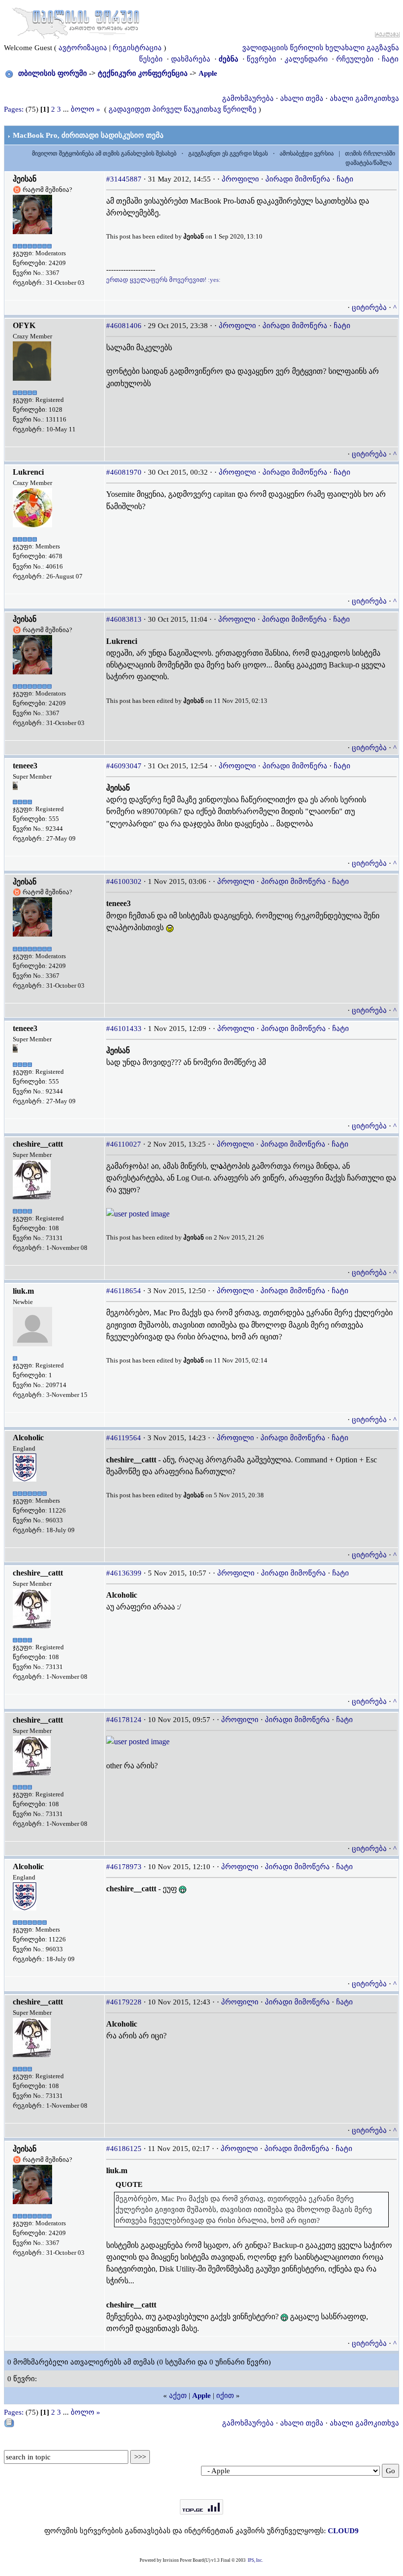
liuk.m (23, 1291)
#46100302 (124, 881)
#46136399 (124, 1573)
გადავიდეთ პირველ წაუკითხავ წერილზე (183, 109)
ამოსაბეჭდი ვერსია (307, 153)
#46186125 (124, 2149)
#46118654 (124, 1291)
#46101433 (124, 1029)
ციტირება (369, 307)
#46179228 (124, 2002)
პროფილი (240, 179)
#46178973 (124, 1867)
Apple (208, 73)
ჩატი (390, 59)
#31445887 (124, 179)
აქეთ (178, 2395)
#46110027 (124, 1144)
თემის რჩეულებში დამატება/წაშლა (370, 158)
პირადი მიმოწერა (298, 179)
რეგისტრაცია (137, 48)
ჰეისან (25, 179)
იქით (225, 2395)
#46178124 (124, 1720)
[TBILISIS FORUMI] (76, 21)
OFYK (24, 325)
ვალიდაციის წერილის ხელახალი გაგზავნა (321, 48)
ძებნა (229, 59)
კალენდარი (306, 59)
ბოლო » (86, 109)
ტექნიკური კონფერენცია (143, 73)
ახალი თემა (302, 98)
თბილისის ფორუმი (53, 73)
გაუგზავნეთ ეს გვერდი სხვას (228, 153)
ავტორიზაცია (83, 48)
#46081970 (124, 472)
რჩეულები (355, 59)
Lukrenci (28, 472)
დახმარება (191, 59)
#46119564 (124, 1438)
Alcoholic (28, 1438)
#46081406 (124, 326)
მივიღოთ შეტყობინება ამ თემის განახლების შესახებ (104, 153)
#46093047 (124, 766)
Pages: (14, 109)
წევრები (261, 59)
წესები (151, 59)
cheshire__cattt (38, 1144)
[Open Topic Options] (9, 2423)
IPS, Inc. (255, 2560)
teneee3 (25, 766)
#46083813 (124, 619)
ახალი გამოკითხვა (364, 98)
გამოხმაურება (248, 98)
